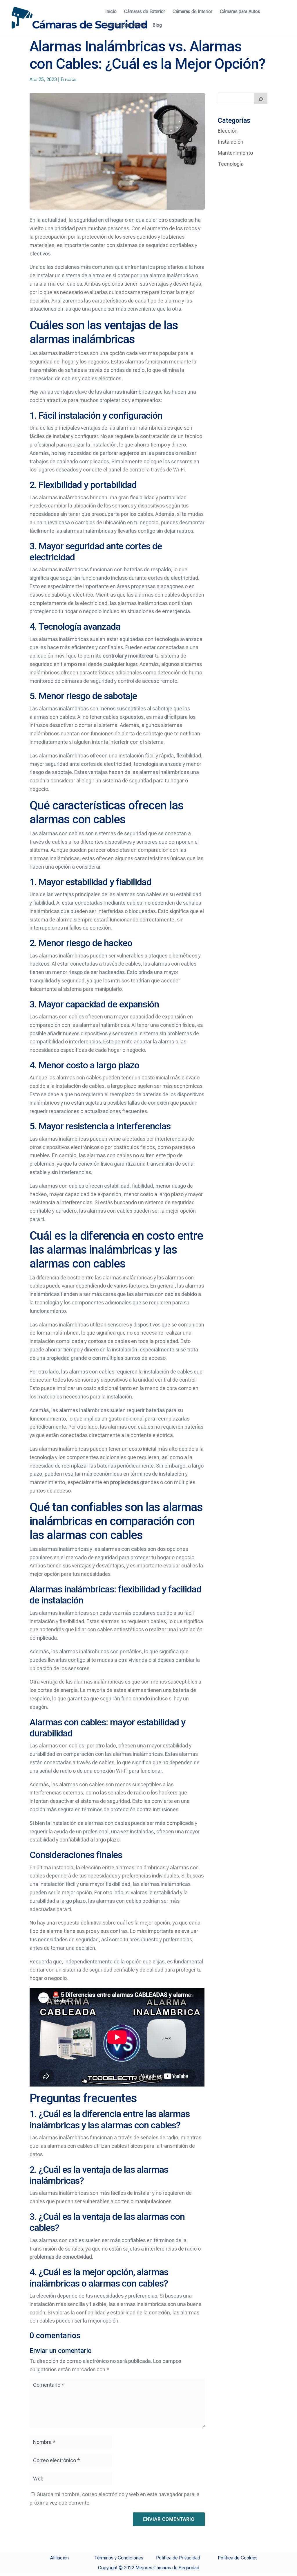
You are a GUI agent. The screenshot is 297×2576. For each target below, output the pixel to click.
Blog (157, 26)
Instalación (231, 142)
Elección (69, 79)
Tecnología (231, 164)
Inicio (111, 12)
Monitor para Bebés (125, 26)
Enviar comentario (169, 2519)
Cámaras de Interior (192, 12)
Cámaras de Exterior (145, 12)
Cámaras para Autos (240, 12)
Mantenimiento (235, 153)
